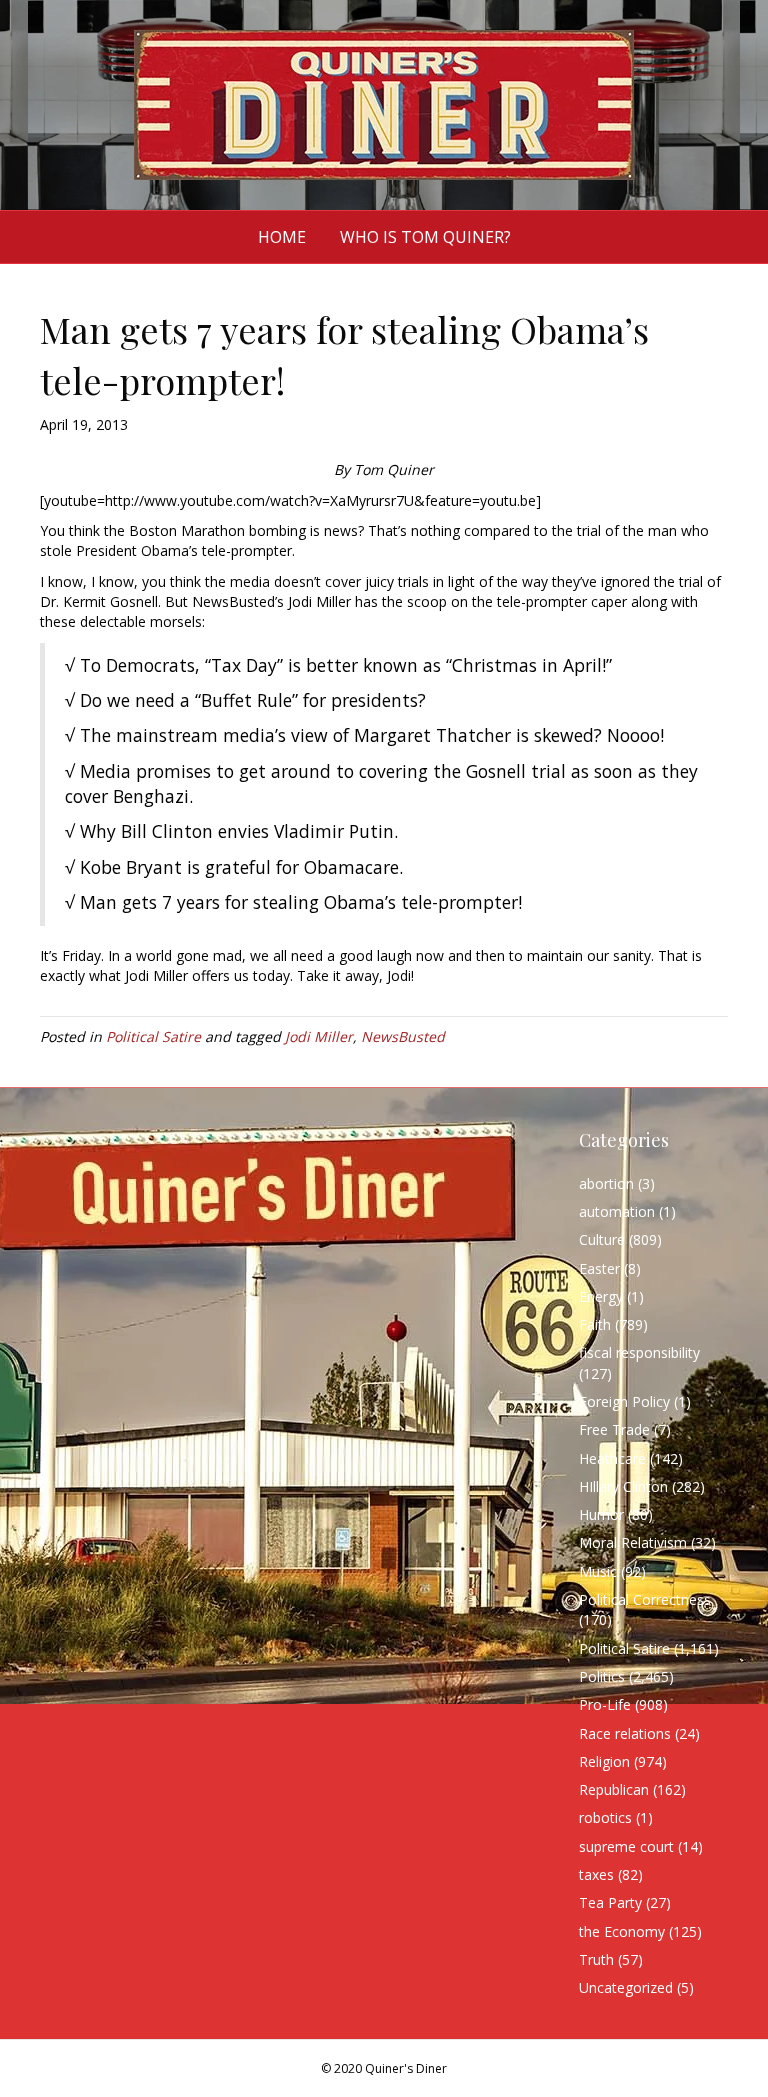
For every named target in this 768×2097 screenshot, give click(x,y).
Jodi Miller (319, 1036)
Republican (614, 1789)
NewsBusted (403, 1036)
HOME (282, 237)
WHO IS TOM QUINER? (425, 237)
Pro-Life (605, 1704)
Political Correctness (645, 1599)
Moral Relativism (633, 1542)
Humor (601, 1514)
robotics (605, 1817)
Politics (602, 1676)
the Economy (622, 1931)
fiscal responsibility (639, 1352)
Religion (604, 1761)
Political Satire (153, 1036)
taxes (596, 1874)
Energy (601, 1296)
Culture (602, 1239)
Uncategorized (626, 1987)
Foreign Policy (624, 1401)
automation (617, 1211)
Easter (599, 1268)
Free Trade (614, 1429)
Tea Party (610, 1902)
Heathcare (612, 1458)
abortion (606, 1183)
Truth (596, 1959)
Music (598, 1571)
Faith (595, 1324)
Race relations (625, 1733)
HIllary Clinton (623, 1486)
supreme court (626, 1846)
